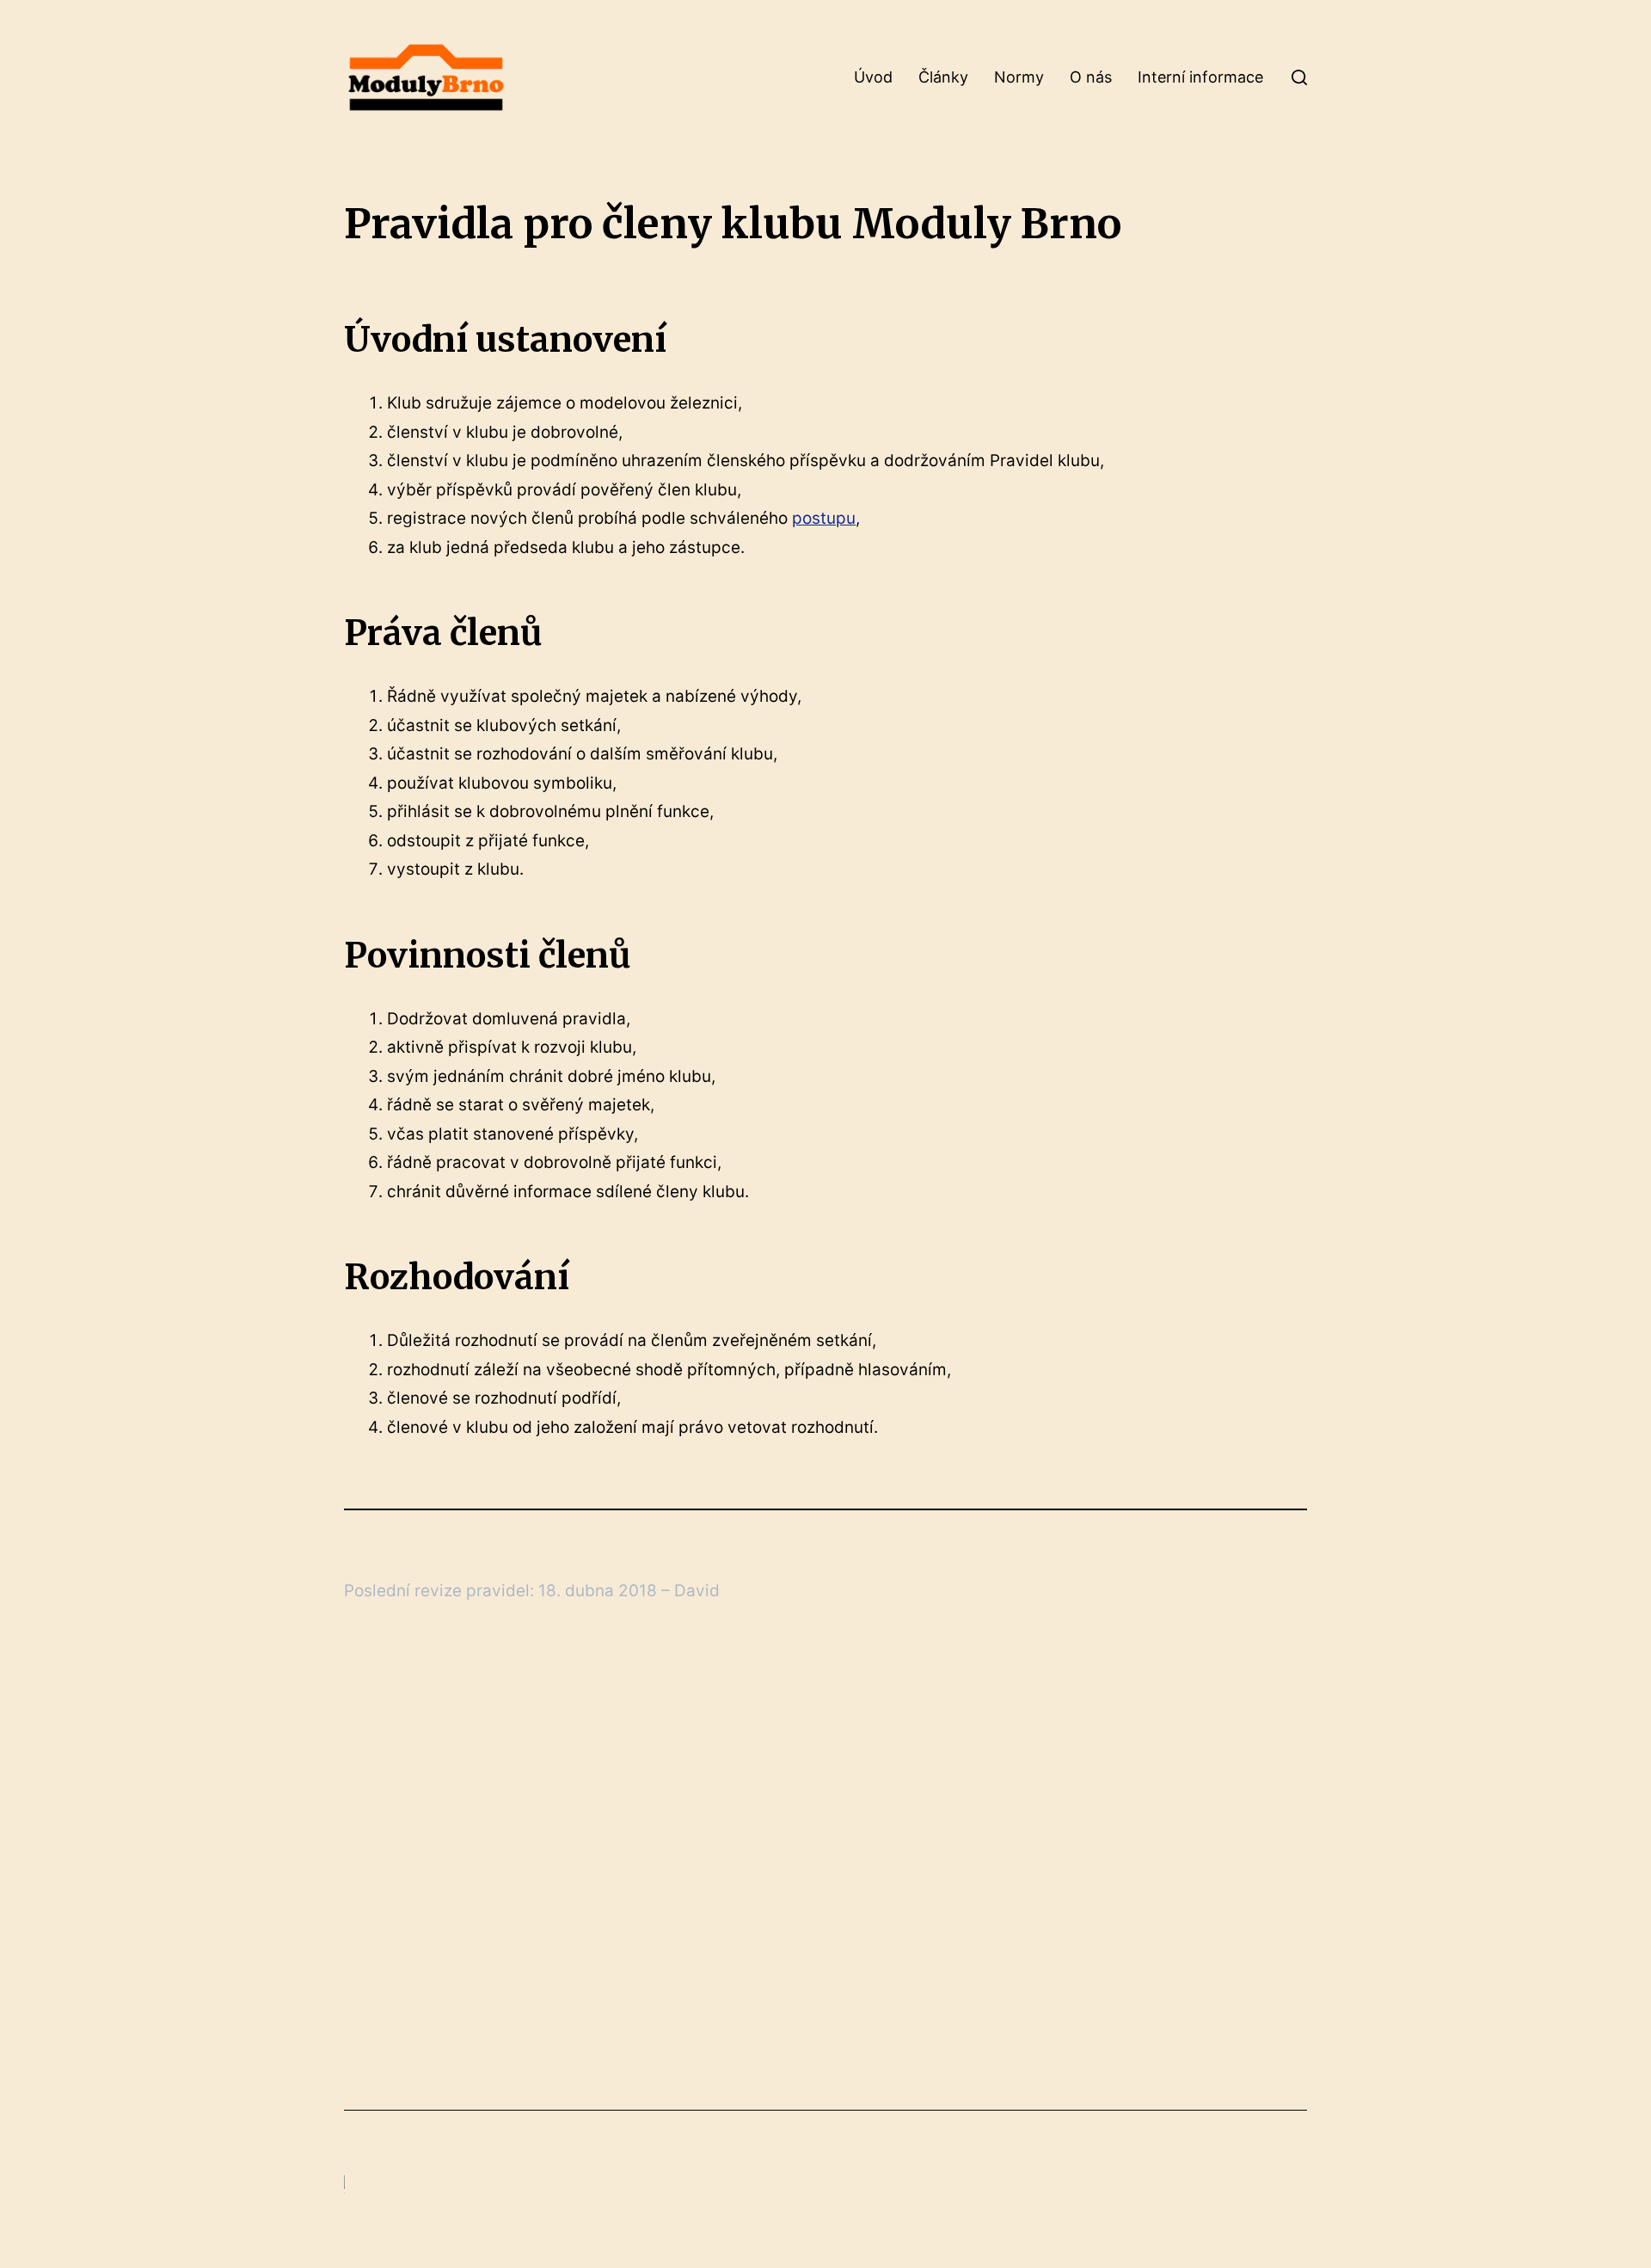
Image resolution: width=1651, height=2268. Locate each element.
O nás (1091, 77)
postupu (824, 518)
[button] (1299, 77)
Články (943, 77)
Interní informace (1200, 77)
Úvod (873, 77)
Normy (1019, 77)
